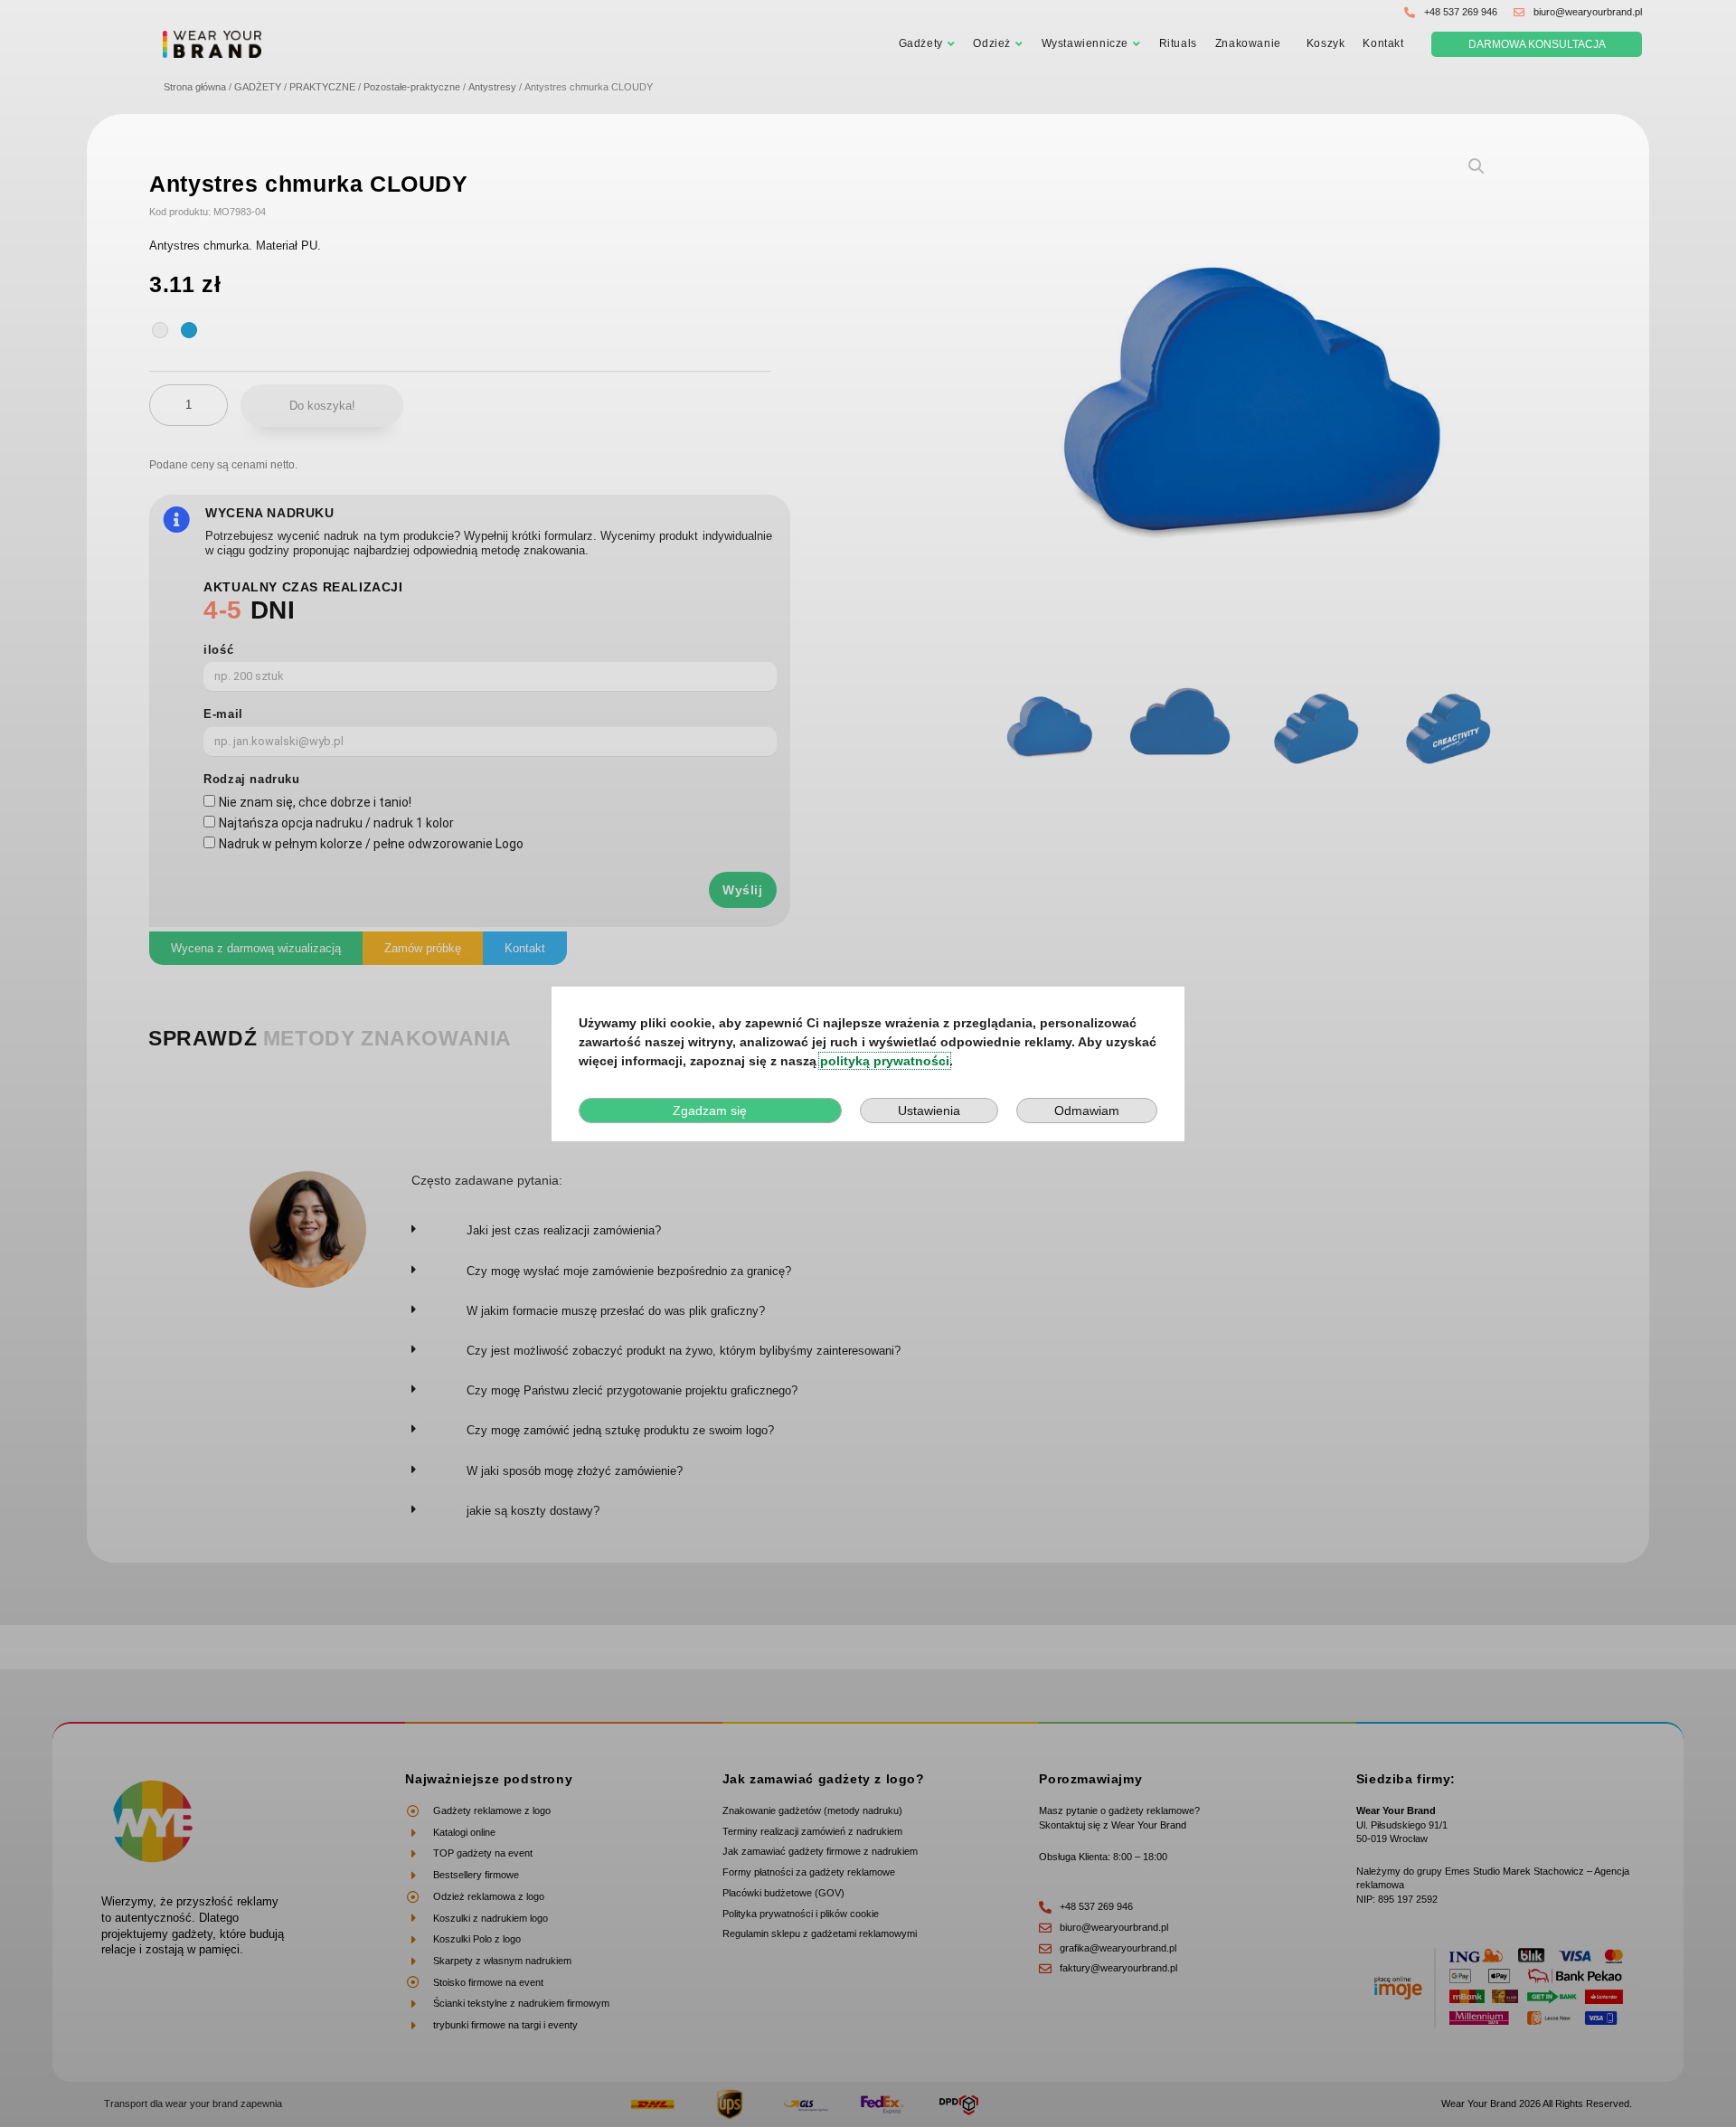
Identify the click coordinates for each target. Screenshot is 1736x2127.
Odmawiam (1087, 1111)
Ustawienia (929, 1111)
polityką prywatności (885, 1061)
